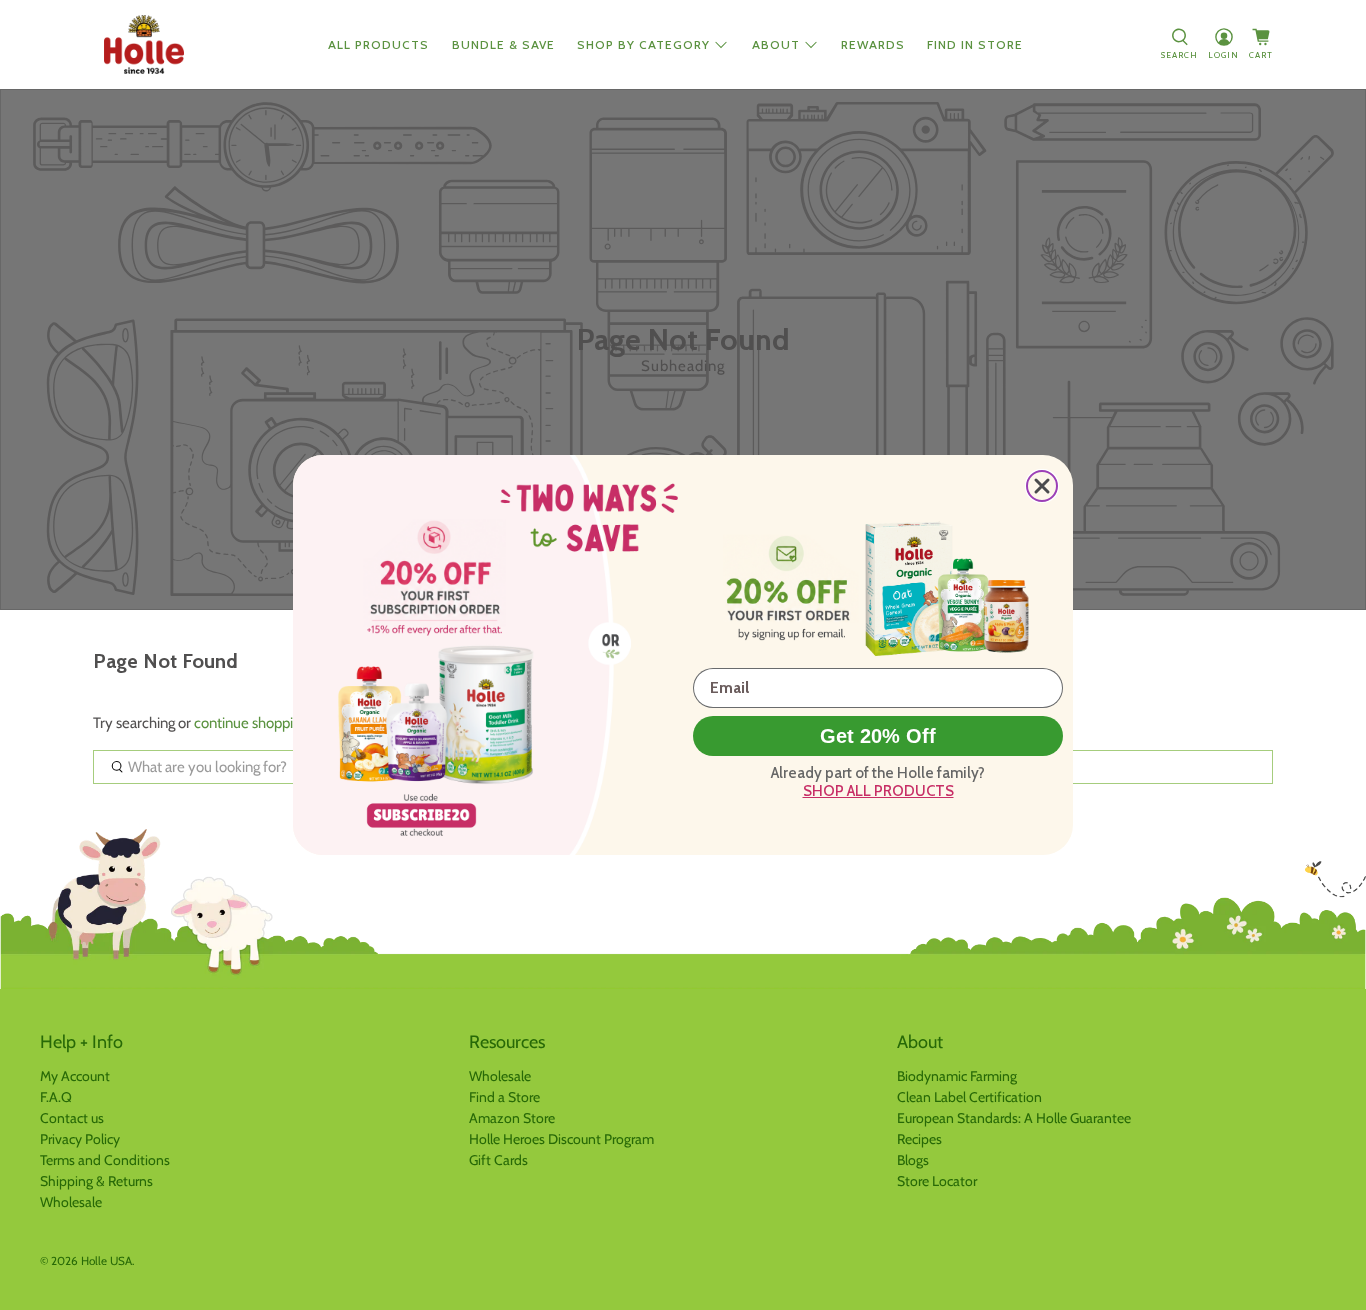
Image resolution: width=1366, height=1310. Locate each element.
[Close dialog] (1042, 486)
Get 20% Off (878, 736)
